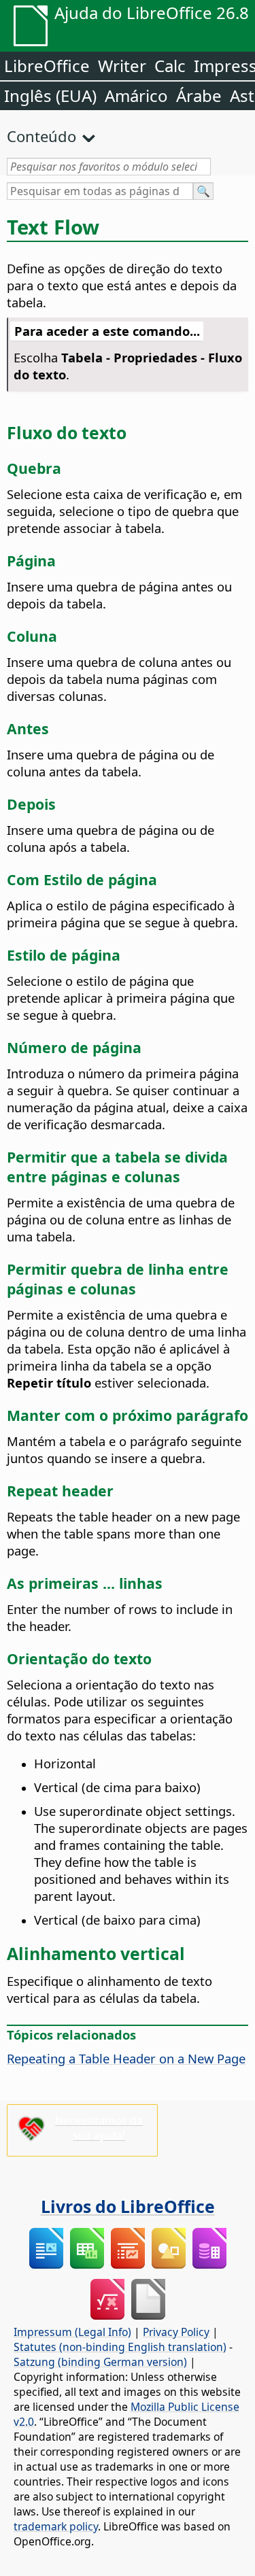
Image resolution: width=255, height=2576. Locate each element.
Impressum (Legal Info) (72, 2332)
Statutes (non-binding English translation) (120, 2347)
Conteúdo (41, 136)
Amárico (136, 96)
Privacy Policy (176, 2332)
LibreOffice (47, 66)
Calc (170, 66)
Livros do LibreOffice (128, 2206)
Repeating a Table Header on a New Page (126, 2058)
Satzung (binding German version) (100, 2362)
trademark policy (56, 2526)
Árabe (199, 96)
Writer (122, 66)
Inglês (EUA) (50, 96)
